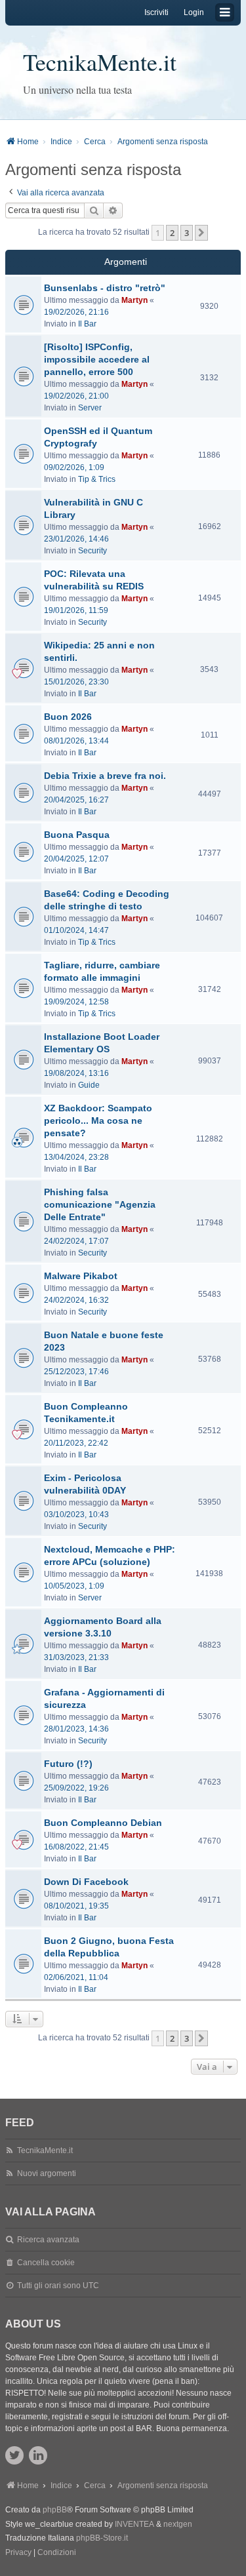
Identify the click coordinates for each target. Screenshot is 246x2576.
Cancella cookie (46, 2263)
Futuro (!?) (68, 1764)
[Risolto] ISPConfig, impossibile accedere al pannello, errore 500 (97, 359)
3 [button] (187, 233)
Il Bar (87, 324)
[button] (201, 233)
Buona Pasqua (77, 835)
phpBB (55, 2510)
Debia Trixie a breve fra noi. (105, 776)
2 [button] (172, 233)
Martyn (134, 300)
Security (92, 551)
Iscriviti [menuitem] (156, 12)
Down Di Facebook (86, 1882)
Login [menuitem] (194, 12)
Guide (89, 1085)
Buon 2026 (68, 717)
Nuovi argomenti (47, 2173)
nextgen (178, 2524)
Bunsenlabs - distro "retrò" (105, 288)
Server (90, 408)
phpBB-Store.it (102, 2538)
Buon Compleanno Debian (103, 1823)
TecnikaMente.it (100, 62)
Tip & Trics (97, 479)
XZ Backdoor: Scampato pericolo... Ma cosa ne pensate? (98, 1120)
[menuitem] (18, 2553)
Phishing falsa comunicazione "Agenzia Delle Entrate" (100, 1204)
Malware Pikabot (81, 1276)
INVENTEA (134, 2524)
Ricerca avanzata (48, 2240)
